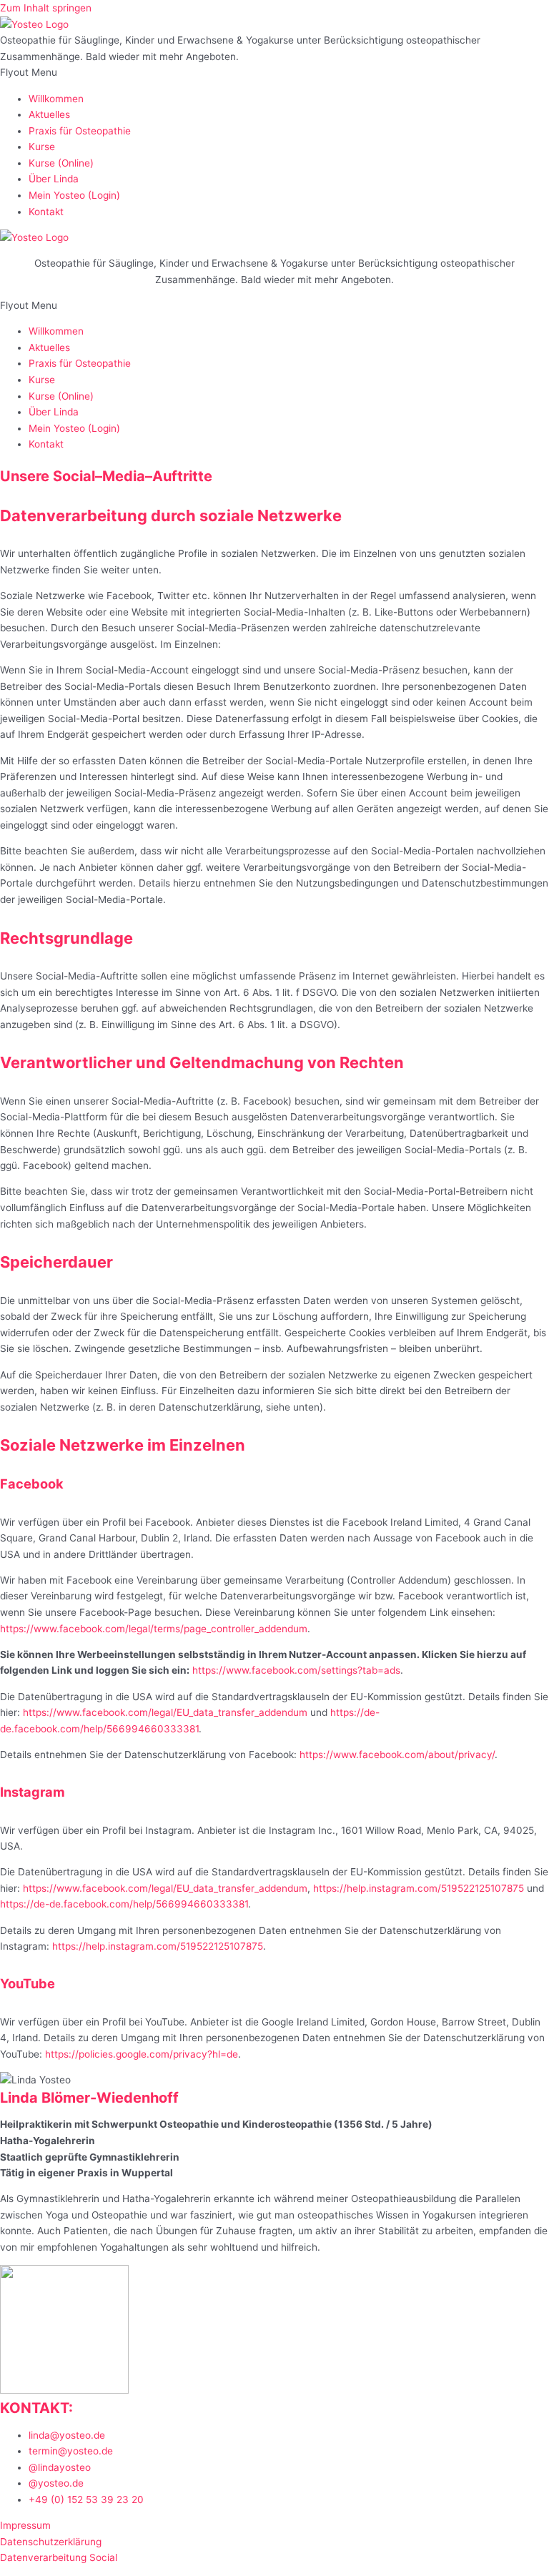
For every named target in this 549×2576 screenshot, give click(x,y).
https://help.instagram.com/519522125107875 (419, 1888)
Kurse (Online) (61, 163)
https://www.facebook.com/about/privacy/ (397, 1755)
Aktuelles (49, 114)
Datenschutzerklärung (51, 2542)
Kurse (42, 147)
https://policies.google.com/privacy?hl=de (142, 2054)
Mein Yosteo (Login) (74, 195)
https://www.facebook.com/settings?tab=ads (296, 1670)
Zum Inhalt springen (46, 8)
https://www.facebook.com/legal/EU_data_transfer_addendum (165, 1712)
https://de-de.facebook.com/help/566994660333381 (124, 1904)
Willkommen (56, 99)
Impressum (25, 2525)
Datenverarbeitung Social (60, 2557)
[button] (274, 73)
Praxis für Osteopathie (80, 131)
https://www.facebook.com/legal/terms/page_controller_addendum (154, 1629)
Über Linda (54, 179)
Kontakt (46, 212)
